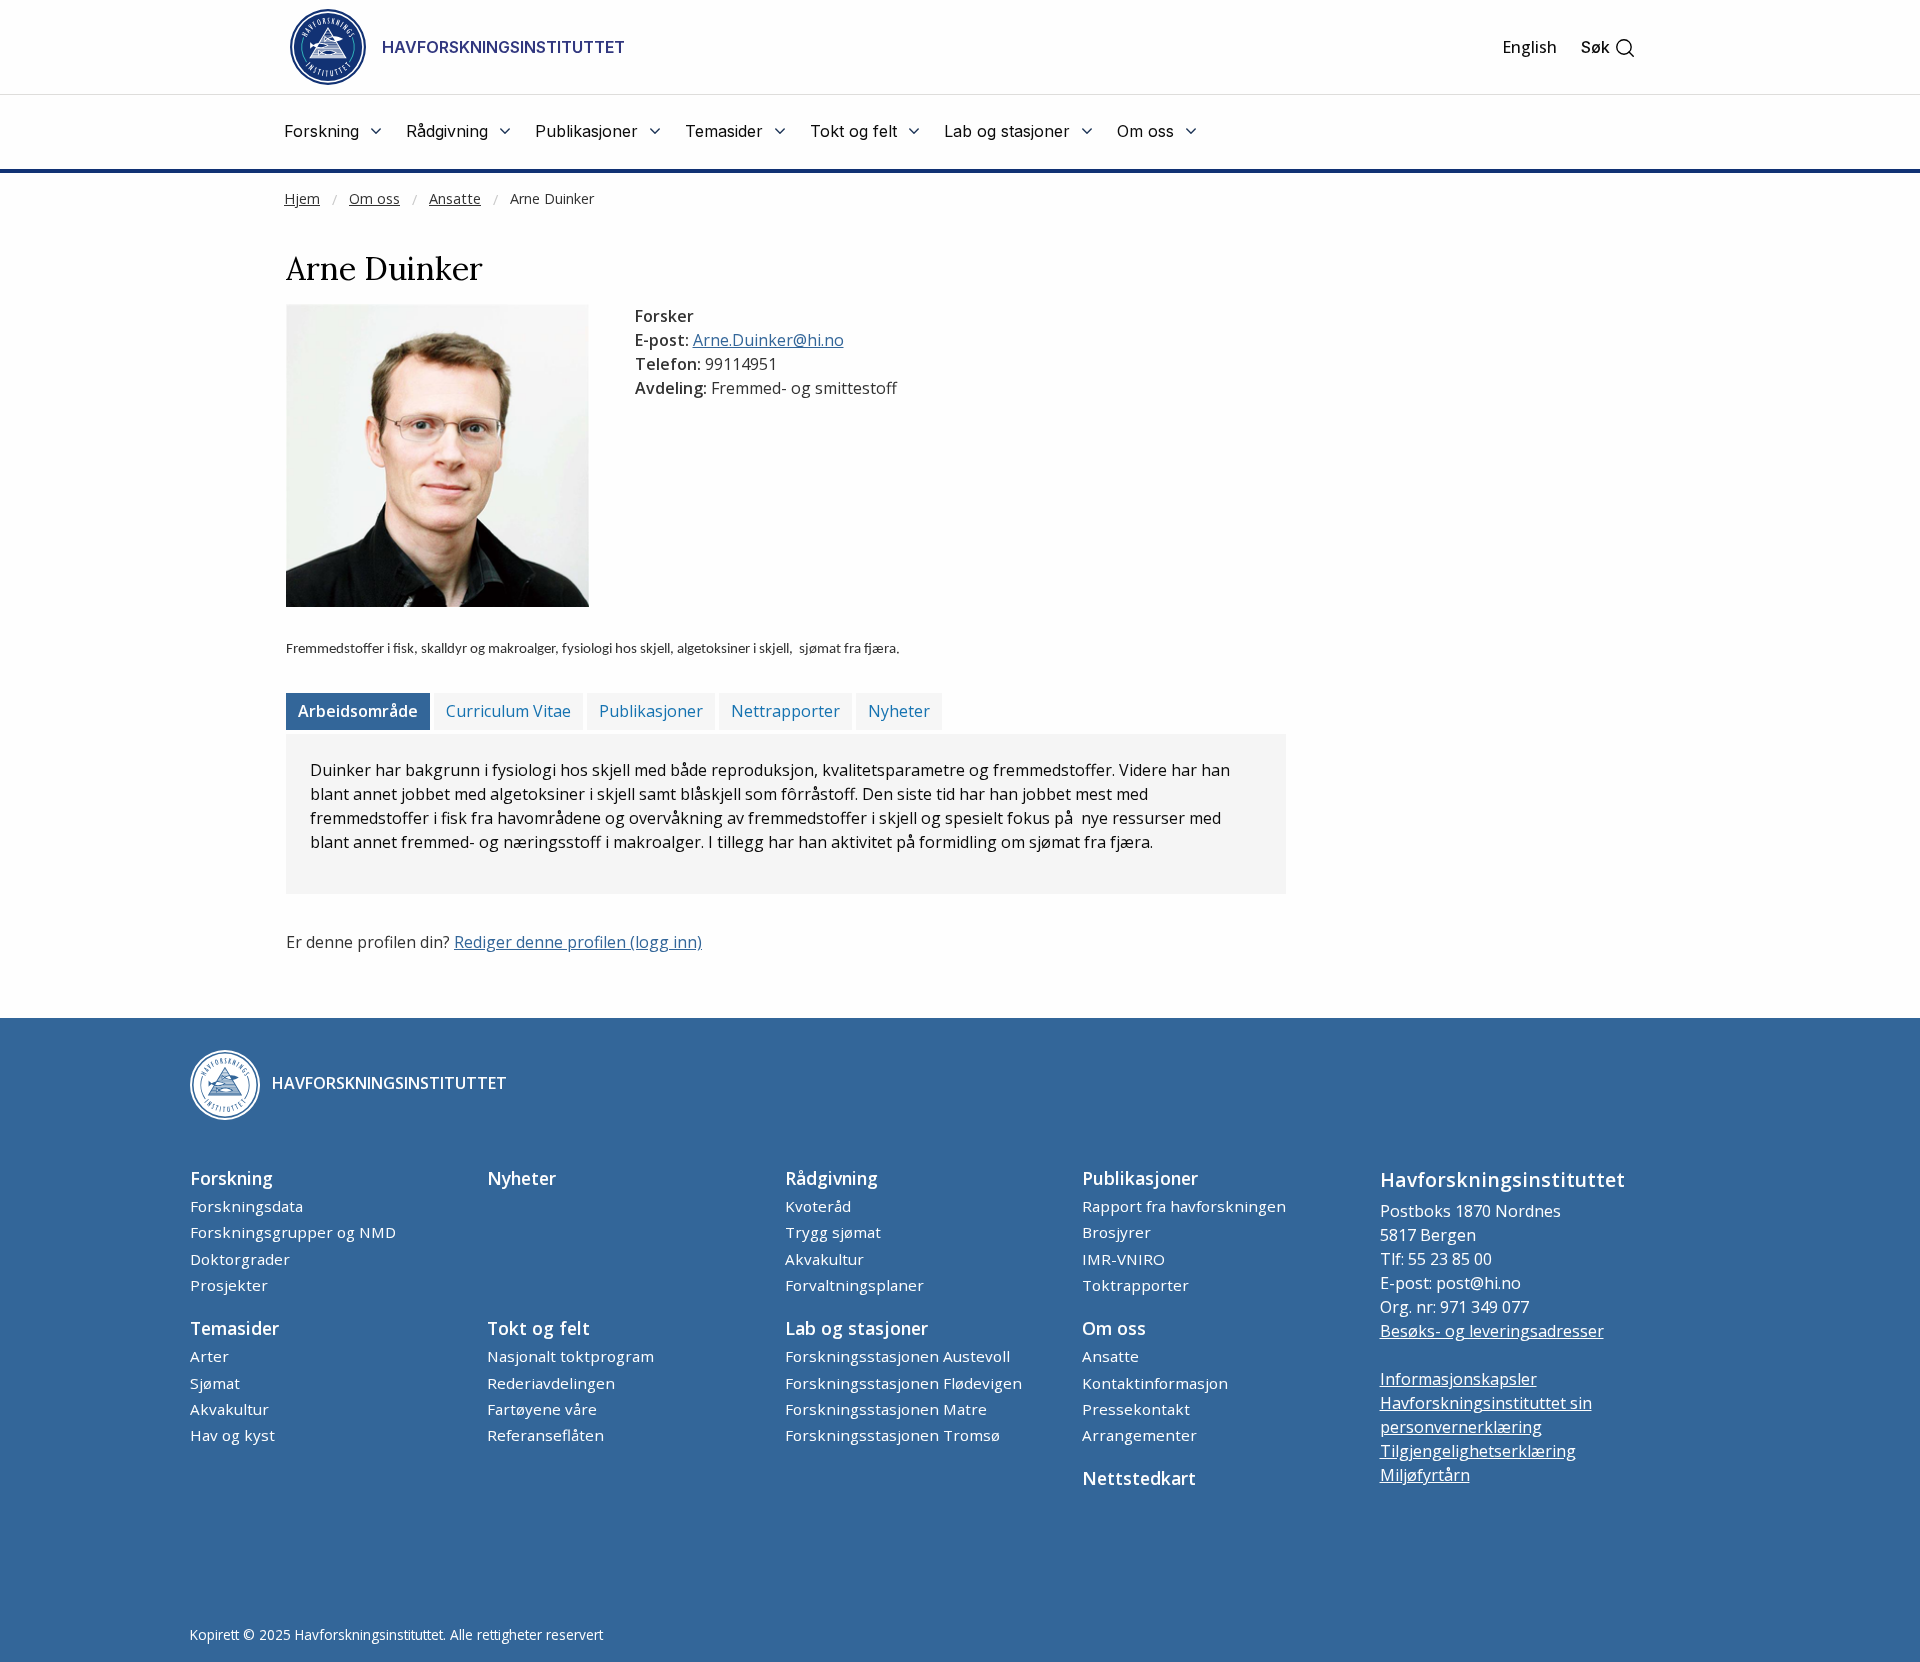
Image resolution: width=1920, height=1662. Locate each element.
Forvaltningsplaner (854, 1285)
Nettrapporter (785, 711)
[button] (1608, 47)
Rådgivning (831, 1178)
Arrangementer (1139, 1435)
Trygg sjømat (833, 1232)
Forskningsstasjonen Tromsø (892, 1435)
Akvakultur (824, 1259)
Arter (209, 1356)
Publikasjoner (651, 711)
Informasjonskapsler (1458, 1379)
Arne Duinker (552, 198)
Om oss (374, 198)
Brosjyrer (1116, 1232)
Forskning (231, 1178)
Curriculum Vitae (508, 711)
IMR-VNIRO (1123, 1259)
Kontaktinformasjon (1155, 1383)
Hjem (302, 198)
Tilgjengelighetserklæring (1478, 1451)
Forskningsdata (246, 1206)
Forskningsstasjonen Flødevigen (903, 1383)
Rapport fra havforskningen (1184, 1206)
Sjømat (215, 1383)
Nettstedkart (1139, 1478)
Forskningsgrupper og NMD (293, 1232)
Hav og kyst (232, 1435)
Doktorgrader (240, 1259)
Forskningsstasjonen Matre (886, 1409)
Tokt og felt (538, 1328)
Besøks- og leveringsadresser (1492, 1331)
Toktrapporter (1135, 1285)
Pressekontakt (1136, 1409)
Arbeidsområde (358, 711)
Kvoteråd (818, 1206)
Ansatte (455, 198)
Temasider (234, 1328)
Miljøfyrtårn (1425, 1475)
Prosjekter (229, 1285)
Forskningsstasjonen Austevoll (897, 1356)
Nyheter (899, 711)
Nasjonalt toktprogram (570, 1356)
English (1529, 47)
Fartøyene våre (542, 1409)
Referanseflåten (545, 1435)
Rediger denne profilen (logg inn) (578, 942)
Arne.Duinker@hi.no (768, 340)
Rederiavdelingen (551, 1383)
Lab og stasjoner (856, 1328)
